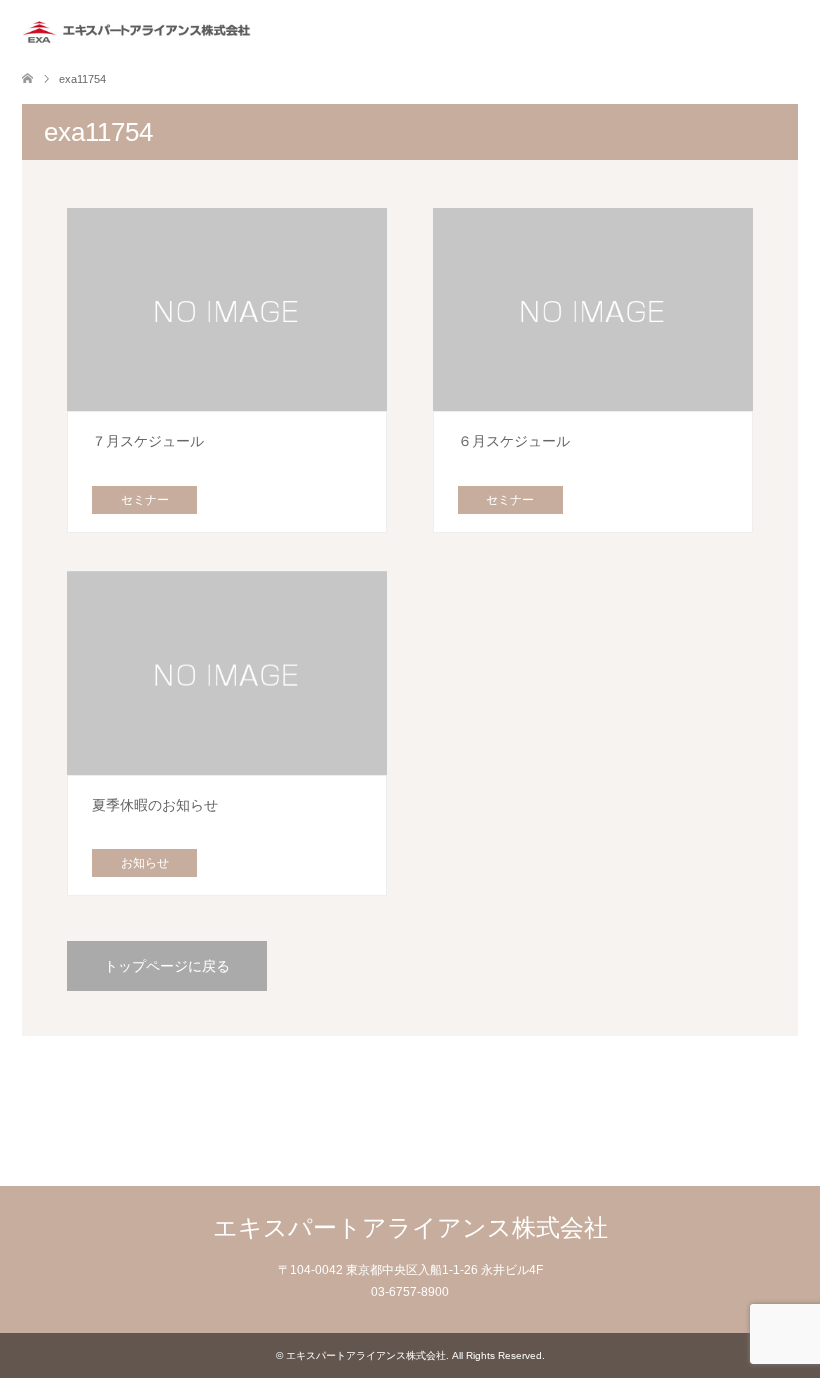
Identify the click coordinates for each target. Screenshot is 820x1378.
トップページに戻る (167, 966)
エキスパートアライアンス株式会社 (410, 1227)
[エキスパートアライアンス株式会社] (141, 29)
